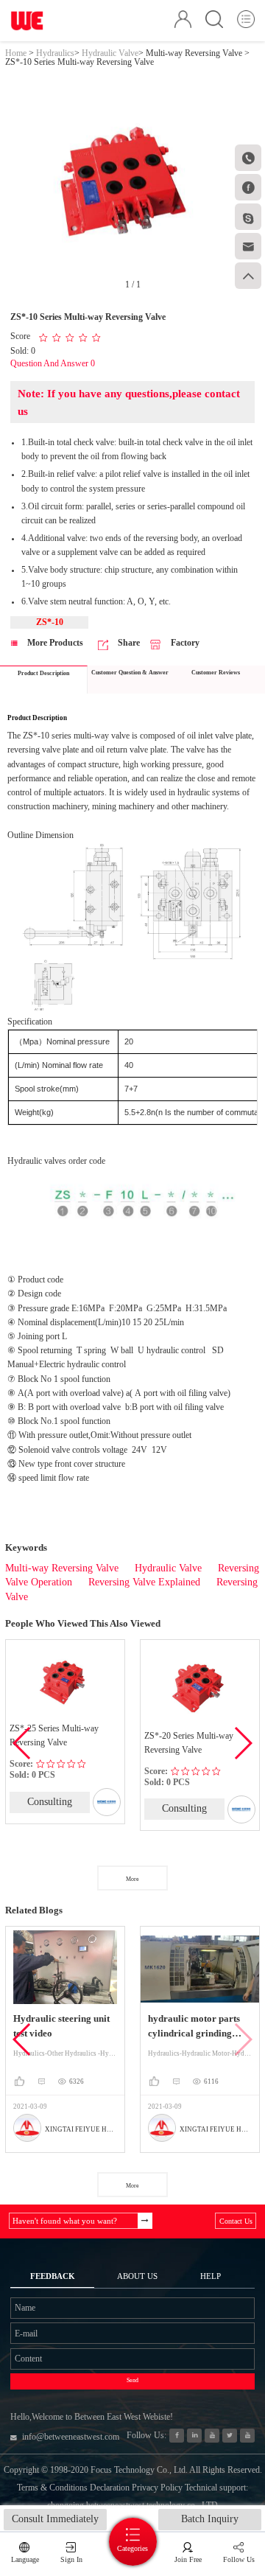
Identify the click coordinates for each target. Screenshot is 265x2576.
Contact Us (236, 2221)
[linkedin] (194, 2436)
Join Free (188, 2559)
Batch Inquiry (210, 2519)
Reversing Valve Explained (144, 1582)
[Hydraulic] (212, 2436)
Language (25, 2559)
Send (132, 2380)
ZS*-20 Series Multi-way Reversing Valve (189, 1743)
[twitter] (229, 2436)
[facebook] (176, 2436)
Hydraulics (55, 53)
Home (16, 53)
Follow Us (239, 2559)
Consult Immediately (55, 2519)
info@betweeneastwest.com (71, 2437)
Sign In (71, 2559)
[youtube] (247, 2436)
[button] (243, 1743)
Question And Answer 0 (53, 363)
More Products (54, 643)
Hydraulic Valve (110, 53)
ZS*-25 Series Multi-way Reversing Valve (54, 1735)
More (132, 1879)
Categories (132, 2548)
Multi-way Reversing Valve (194, 53)
